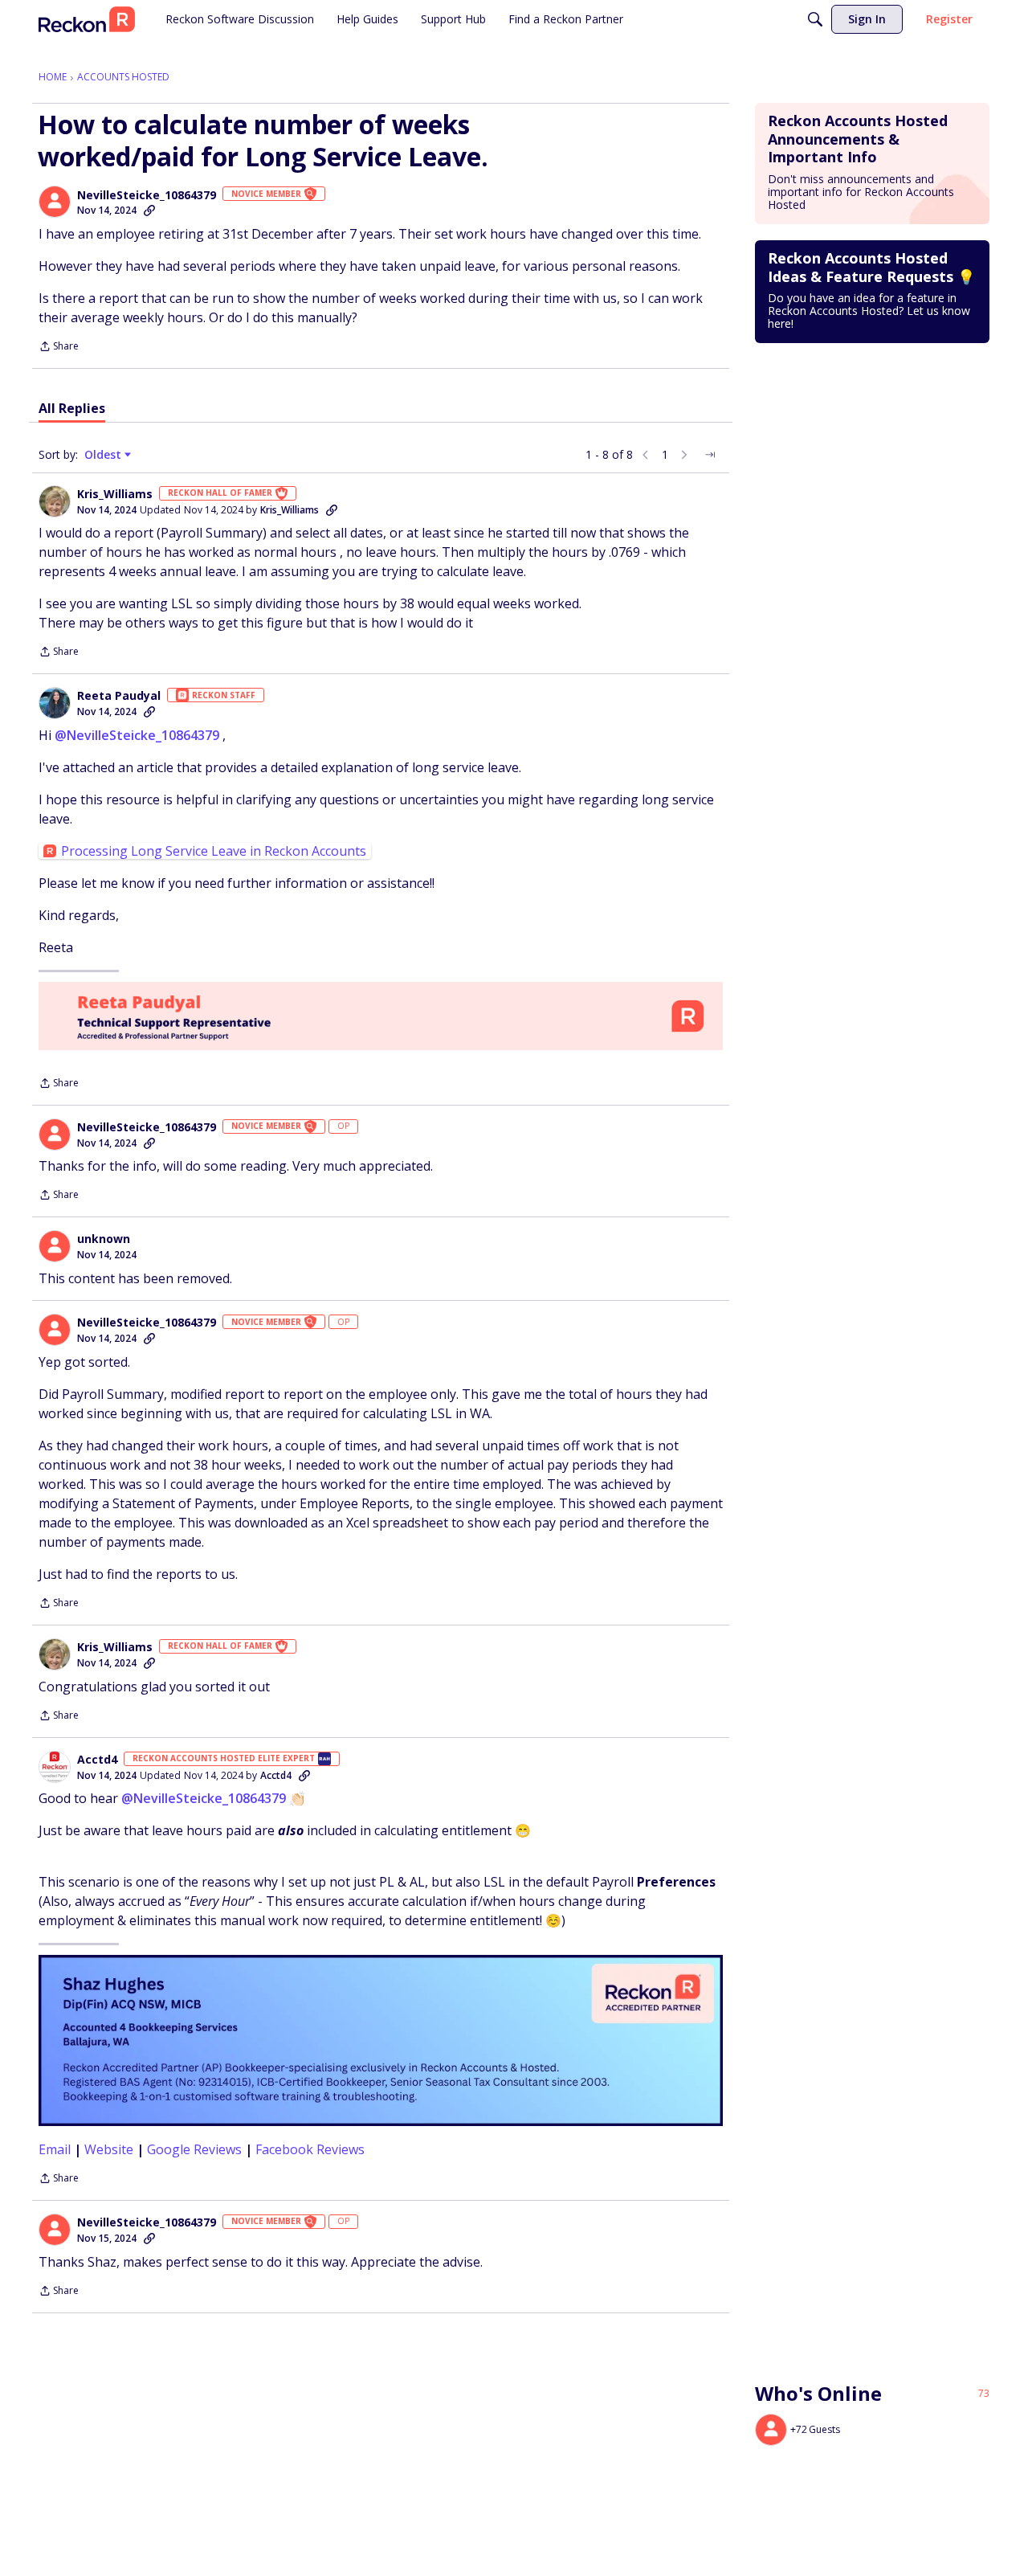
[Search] (815, 19)
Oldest (104, 455)
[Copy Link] (149, 211)
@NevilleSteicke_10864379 (137, 735)
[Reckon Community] (87, 19)
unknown (104, 1239)
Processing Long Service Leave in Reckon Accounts (214, 851)
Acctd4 (97, 1760)
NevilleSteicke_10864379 (147, 195)
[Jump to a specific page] (710, 455)
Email (55, 2149)
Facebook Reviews (310, 2149)
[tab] (72, 408)
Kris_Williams (115, 494)
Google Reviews (194, 2149)
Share (59, 348)
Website (109, 2149)
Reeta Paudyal (119, 696)
